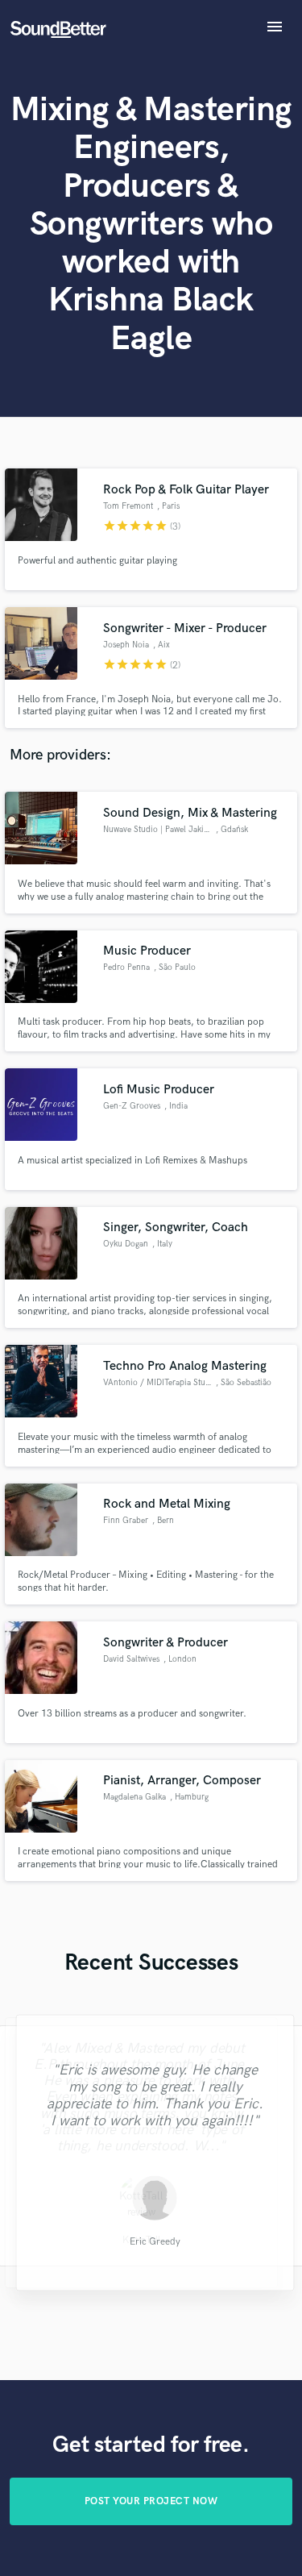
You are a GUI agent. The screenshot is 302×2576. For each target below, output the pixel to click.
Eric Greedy (151, 2243)
